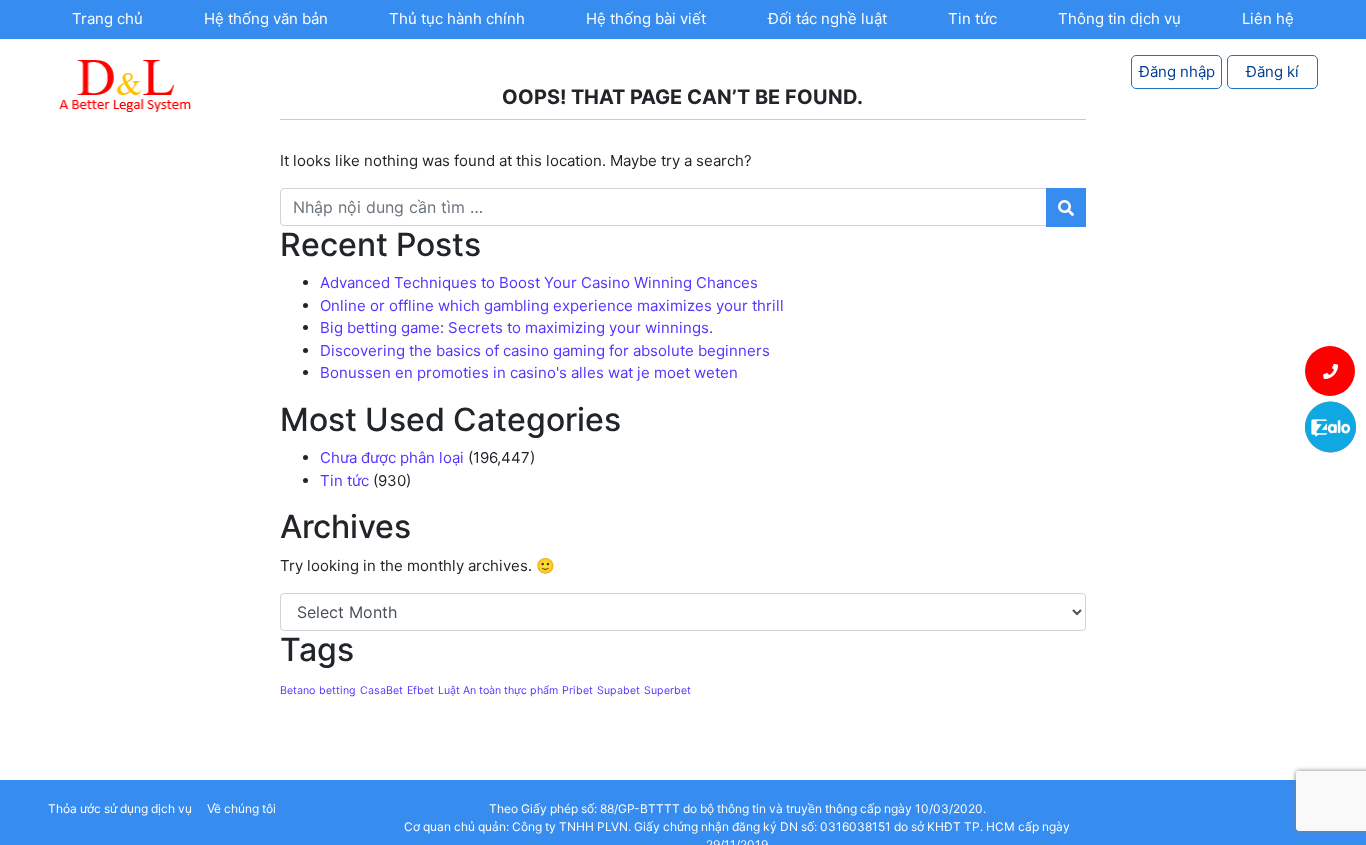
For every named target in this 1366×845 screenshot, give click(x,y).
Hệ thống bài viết (646, 18)
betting (337, 690)
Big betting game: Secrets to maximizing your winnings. (516, 327)
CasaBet (381, 690)
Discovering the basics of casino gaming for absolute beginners (545, 350)
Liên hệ (1268, 18)
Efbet (420, 690)
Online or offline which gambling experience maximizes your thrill (552, 305)
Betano (297, 690)
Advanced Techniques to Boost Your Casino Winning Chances (539, 282)
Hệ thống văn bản (266, 18)
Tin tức (972, 18)
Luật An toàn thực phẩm (498, 690)
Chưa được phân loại (392, 457)
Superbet (667, 690)
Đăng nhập (1177, 71)
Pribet (577, 690)
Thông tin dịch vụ (1119, 18)
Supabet (618, 690)
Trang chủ (107, 18)
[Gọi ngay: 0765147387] (1330, 371)
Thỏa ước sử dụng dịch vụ (120, 808)
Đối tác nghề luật (827, 18)
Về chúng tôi (241, 808)
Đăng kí (1272, 71)
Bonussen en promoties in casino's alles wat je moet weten (529, 372)
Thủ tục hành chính (457, 18)
